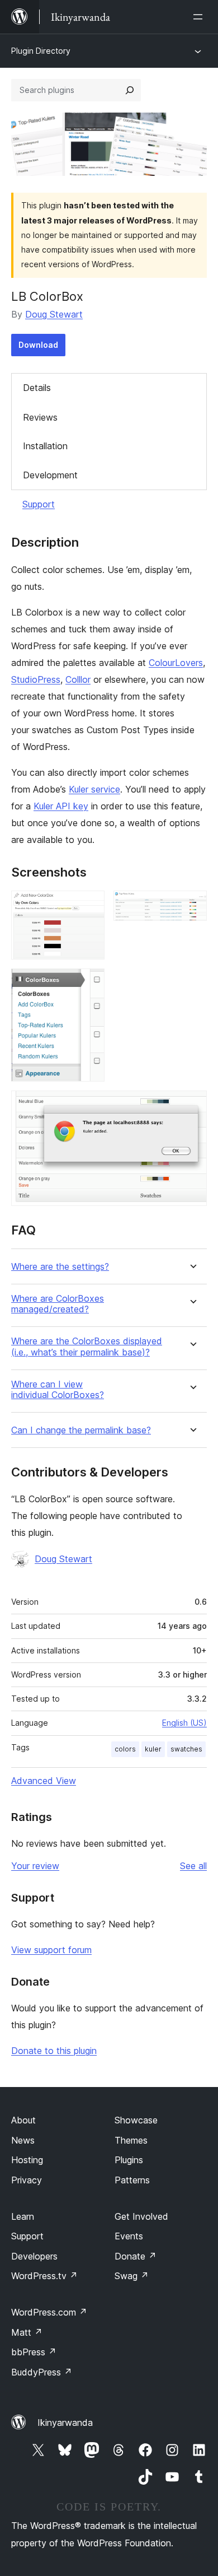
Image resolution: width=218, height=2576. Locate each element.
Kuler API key (61, 806)
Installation (45, 446)
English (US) (184, 1723)
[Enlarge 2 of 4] (192, 906)
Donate (136, 2256)
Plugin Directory (41, 51)
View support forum (51, 1950)
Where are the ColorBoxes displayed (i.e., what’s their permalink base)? (87, 1347)
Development (50, 475)
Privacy (27, 2180)
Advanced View (44, 1781)
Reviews (40, 417)
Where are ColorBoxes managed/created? (58, 1304)
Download (38, 345)
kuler (153, 1749)
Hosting (27, 2160)
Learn (23, 2216)
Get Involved (141, 2216)
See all (193, 1866)
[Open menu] (200, 17)
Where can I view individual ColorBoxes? (58, 1390)
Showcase (136, 2120)
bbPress (34, 2352)
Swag (132, 2276)
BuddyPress (42, 2372)
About (23, 2120)
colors (125, 1749)
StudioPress (36, 679)
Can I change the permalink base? (81, 1430)
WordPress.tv (44, 2276)
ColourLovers (176, 663)
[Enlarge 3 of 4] (89, 984)
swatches (186, 1749)
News (23, 2140)
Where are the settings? (60, 1267)
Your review (35, 1866)
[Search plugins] (130, 90)
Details (37, 388)
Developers (34, 2256)
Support (39, 504)
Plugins (129, 2160)
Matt (27, 2332)
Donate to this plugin (54, 2051)
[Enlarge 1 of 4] (89, 906)
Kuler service (94, 789)
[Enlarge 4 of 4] (192, 1106)
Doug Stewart (54, 314)
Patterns (132, 2180)
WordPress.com (49, 2312)
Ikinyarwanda (65, 2423)
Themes (131, 2140)
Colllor (78, 679)
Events (129, 2236)
